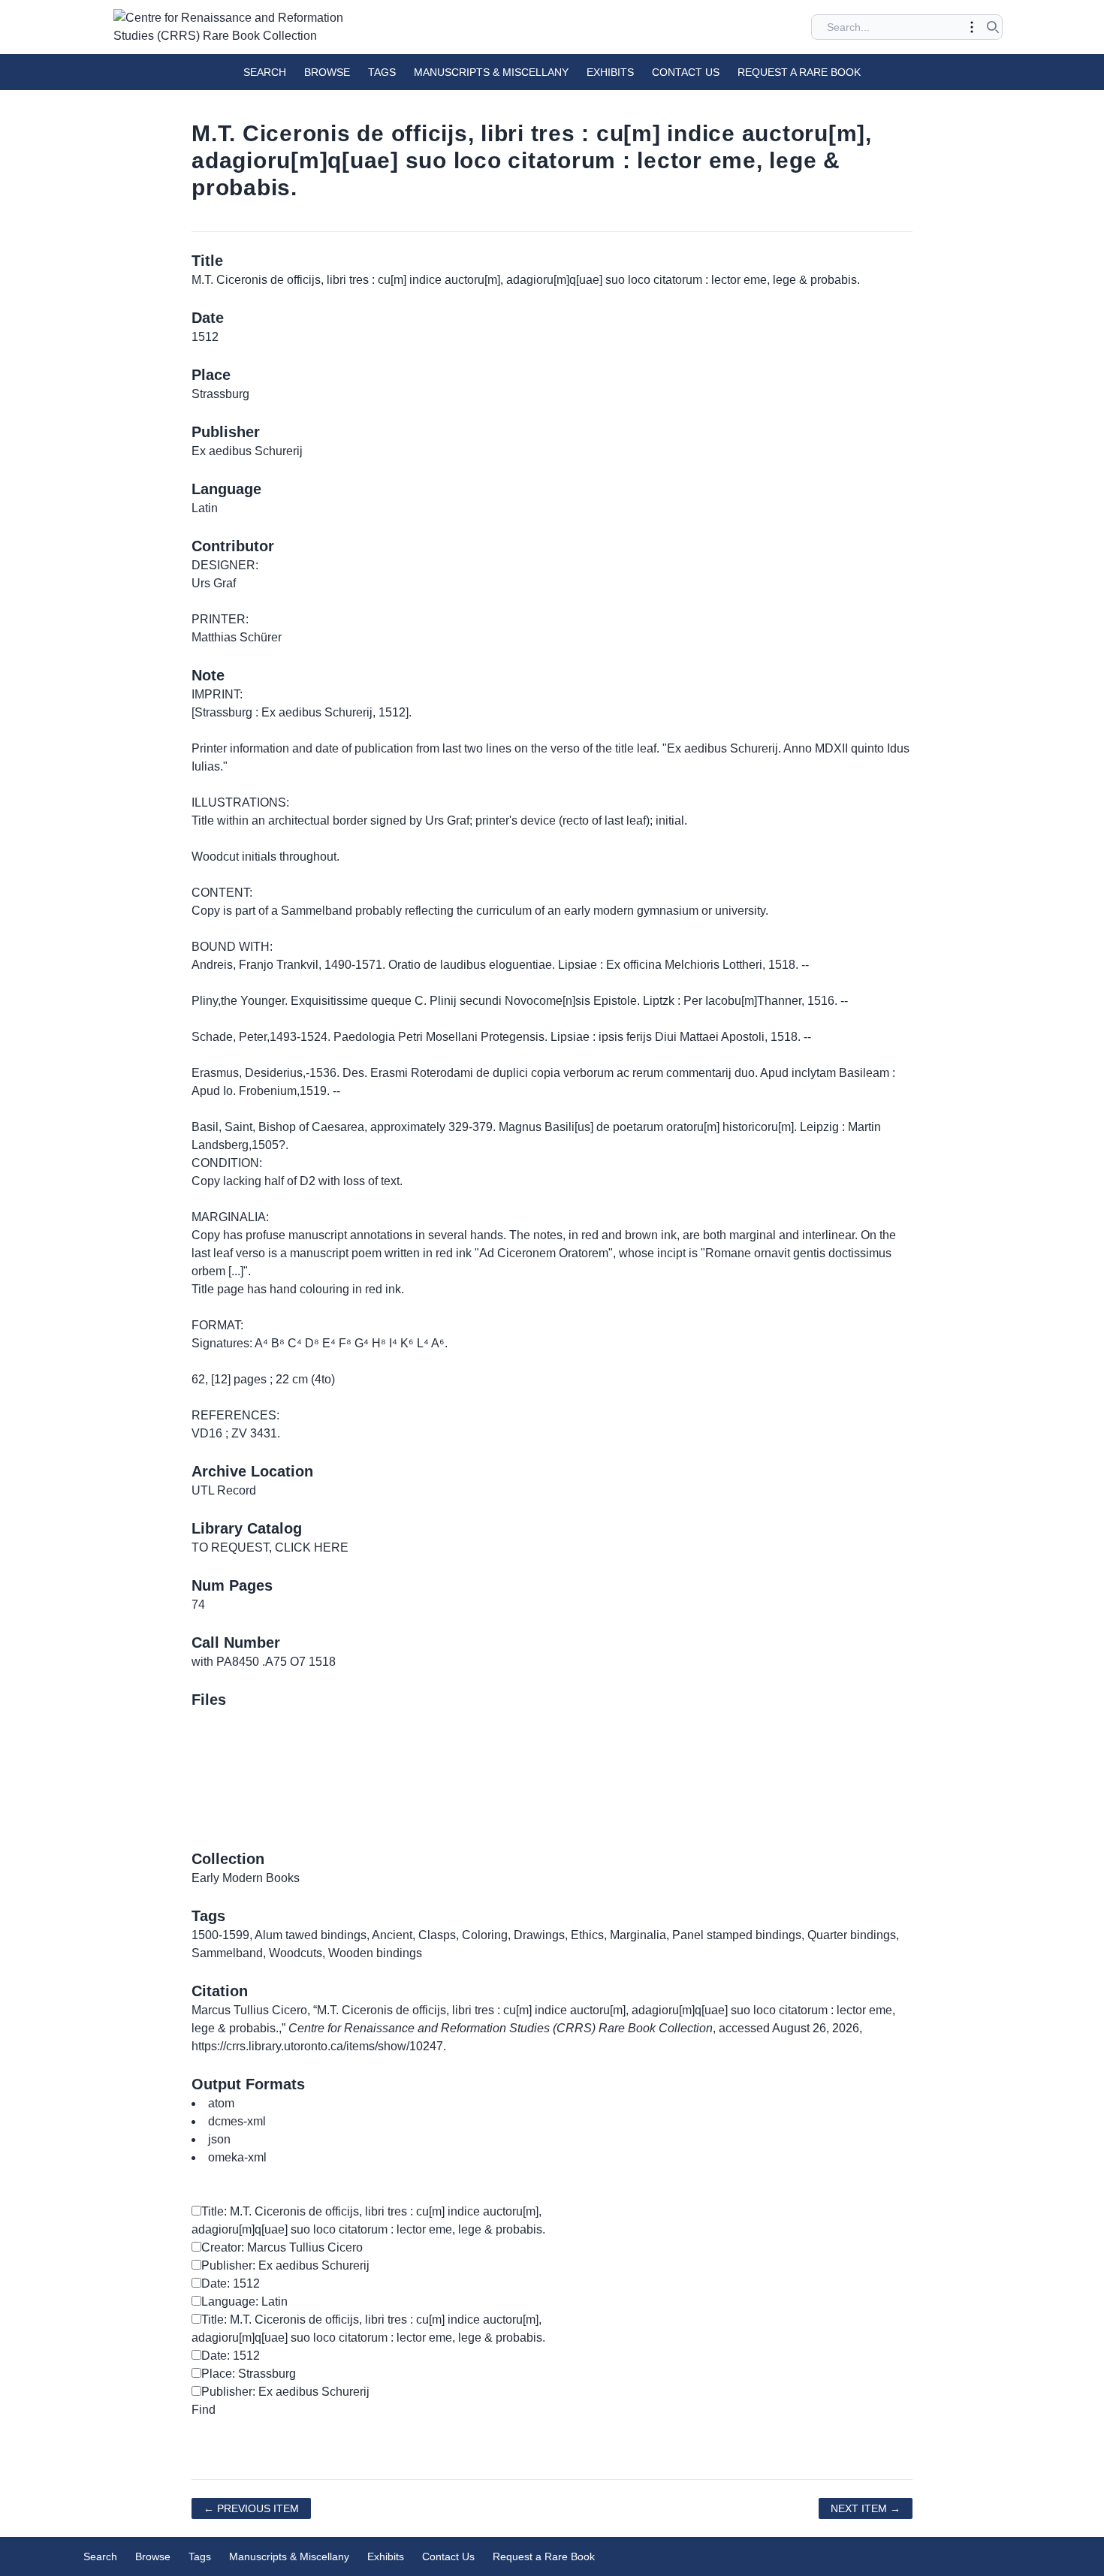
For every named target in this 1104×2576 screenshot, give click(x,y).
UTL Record (224, 1490)
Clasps (437, 1935)
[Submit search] (993, 27)
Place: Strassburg (249, 2374)
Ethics (587, 1935)
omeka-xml (237, 2157)
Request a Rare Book (799, 72)
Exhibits (610, 72)
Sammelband (227, 1953)
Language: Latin (244, 2302)
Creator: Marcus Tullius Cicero (282, 2247)
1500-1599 (220, 1935)
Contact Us (686, 72)
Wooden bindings (375, 1953)
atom (221, 2103)
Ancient (392, 1935)
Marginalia (638, 1935)
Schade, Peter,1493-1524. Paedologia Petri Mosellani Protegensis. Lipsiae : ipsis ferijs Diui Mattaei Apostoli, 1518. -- (501, 1037)
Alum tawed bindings (311, 1935)
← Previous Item (251, 2508)
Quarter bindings (852, 1935)
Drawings (539, 1935)
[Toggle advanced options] (972, 27)
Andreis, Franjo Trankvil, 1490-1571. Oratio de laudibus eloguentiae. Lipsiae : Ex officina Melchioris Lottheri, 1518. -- (500, 965)
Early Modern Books (246, 1878)
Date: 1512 (231, 2283)
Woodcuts (296, 1953)
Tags (382, 72)
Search (265, 72)
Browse (327, 72)
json (219, 2139)
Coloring (485, 1935)
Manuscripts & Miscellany (491, 72)
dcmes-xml (237, 2121)
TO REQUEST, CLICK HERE (270, 1547)
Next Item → (866, 2508)
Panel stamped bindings (737, 1935)
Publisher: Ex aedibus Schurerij (285, 2265)
